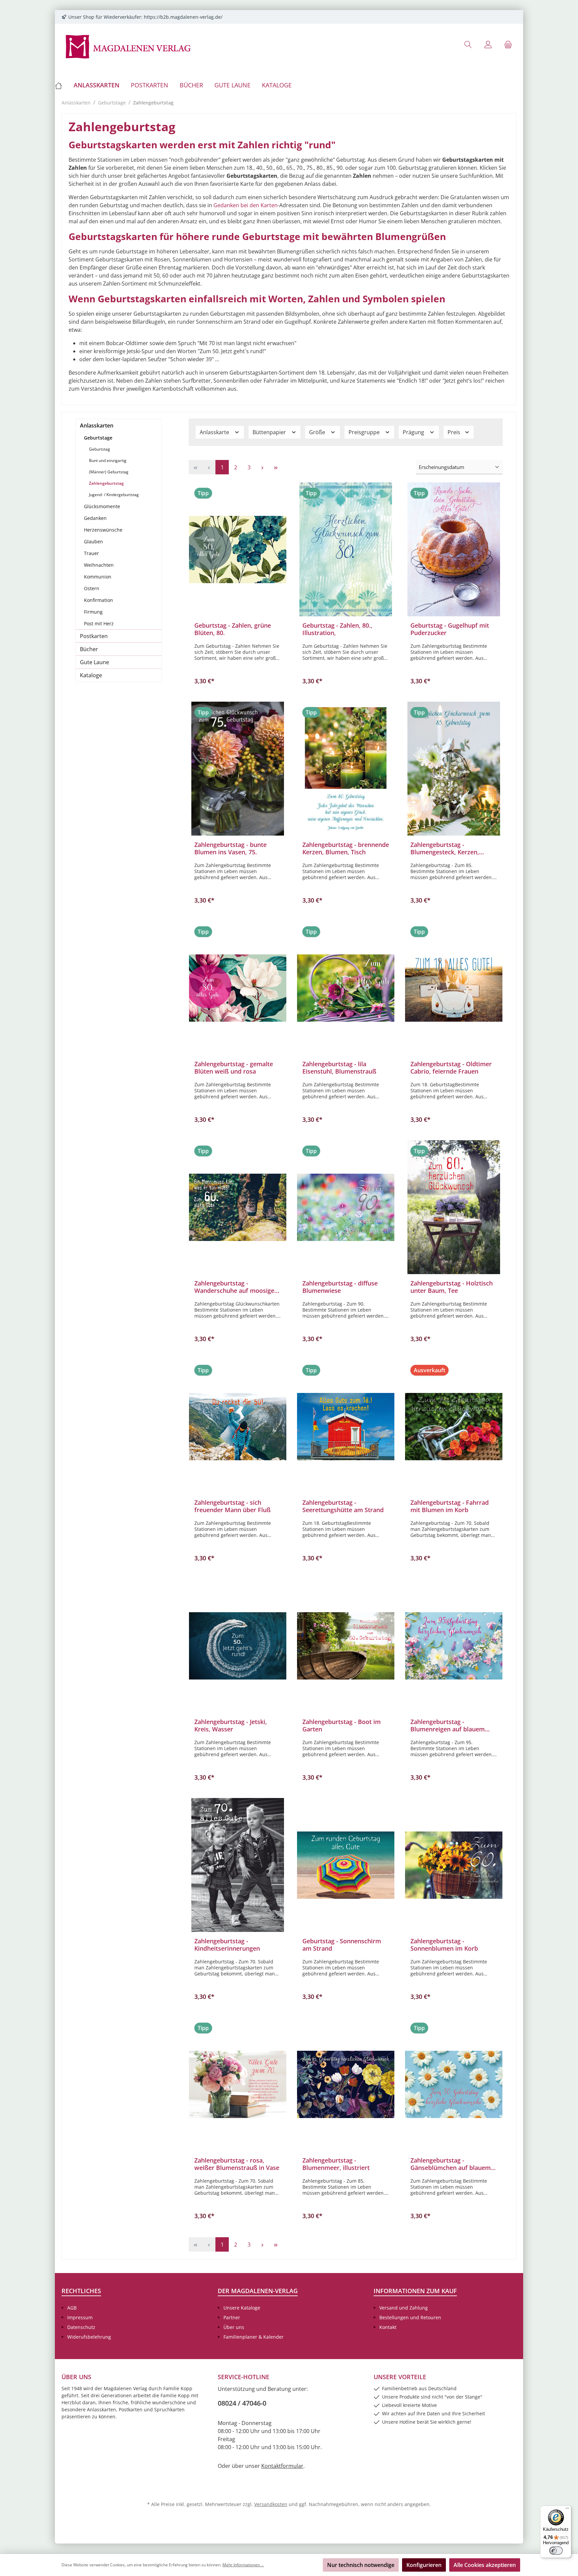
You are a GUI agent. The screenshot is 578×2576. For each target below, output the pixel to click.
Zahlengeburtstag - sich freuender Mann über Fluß (232, 1506)
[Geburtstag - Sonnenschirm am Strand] (346, 1865)
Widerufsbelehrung (89, 2337)
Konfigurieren (424, 2565)
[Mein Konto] (488, 44)
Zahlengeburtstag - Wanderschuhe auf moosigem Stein (237, 1287)
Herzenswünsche (103, 530)
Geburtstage (98, 438)
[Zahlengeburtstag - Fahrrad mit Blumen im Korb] (454, 1426)
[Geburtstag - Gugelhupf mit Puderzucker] (454, 549)
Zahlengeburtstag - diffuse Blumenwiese (340, 1287)
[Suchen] (468, 44)
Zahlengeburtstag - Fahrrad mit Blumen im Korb (450, 1506)
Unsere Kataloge (242, 2308)
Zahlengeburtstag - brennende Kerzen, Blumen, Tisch (346, 848)
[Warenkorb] (508, 44)
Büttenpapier (270, 432)
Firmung (93, 612)
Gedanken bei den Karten (246, 205)
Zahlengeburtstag (106, 483)
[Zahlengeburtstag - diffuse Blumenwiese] (346, 1207)
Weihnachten (99, 565)
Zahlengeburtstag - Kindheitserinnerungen (227, 1945)
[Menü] (567, 2510)
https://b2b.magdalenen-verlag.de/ (183, 17)
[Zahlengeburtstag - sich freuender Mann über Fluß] (238, 1426)
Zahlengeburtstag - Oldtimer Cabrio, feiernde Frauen (451, 1068)
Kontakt (388, 2327)
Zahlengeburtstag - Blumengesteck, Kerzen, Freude (445, 848)
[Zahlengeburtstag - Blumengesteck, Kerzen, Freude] (454, 769)
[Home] (61, 85)
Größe (318, 432)
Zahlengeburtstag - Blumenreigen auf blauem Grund (448, 1725)
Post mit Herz (99, 623)
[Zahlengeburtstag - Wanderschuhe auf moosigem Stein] (238, 1207)
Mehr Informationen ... (243, 2565)
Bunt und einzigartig (108, 460)
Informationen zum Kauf (415, 2291)
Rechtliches (81, 2291)
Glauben (93, 541)
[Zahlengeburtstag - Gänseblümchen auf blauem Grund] (454, 2084)
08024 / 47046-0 (242, 2403)
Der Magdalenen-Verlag (258, 2291)
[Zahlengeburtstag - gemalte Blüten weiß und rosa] (238, 988)
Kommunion (98, 577)
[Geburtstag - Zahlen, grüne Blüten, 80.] (238, 549)
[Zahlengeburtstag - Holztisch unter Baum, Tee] (454, 1207)
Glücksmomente (102, 506)
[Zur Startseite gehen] (128, 46)
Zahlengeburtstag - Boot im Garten (342, 1725)
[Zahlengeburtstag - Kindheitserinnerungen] (238, 1865)
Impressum (80, 2317)
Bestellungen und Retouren (410, 2317)
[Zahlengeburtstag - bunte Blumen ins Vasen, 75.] (238, 769)
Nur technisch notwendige (361, 2565)
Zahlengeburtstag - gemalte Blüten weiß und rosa (234, 1068)
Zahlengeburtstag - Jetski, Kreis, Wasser (231, 1725)
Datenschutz (81, 2327)
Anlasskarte (215, 432)
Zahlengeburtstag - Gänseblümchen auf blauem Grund (451, 2164)
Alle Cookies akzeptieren (485, 2565)
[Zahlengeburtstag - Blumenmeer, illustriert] (346, 2084)
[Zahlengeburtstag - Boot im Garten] (346, 1646)
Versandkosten (271, 2504)
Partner (232, 2317)
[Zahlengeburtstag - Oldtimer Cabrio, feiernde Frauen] (454, 988)
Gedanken (95, 518)
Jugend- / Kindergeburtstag (114, 495)
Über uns (234, 2327)
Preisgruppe (365, 432)
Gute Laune (94, 662)
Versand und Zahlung (404, 2308)
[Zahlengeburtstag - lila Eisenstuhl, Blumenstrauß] (346, 988)
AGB (72, 2308)
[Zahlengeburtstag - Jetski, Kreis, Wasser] (238, 1646)
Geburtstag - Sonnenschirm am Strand (342, 1945)
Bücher (89, 649)
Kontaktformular (282, 2466)
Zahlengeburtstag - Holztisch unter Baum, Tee (452, 1287)
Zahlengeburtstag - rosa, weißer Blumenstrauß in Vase (237, 2164)
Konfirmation (99, 600)
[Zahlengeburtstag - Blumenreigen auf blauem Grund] (454, 1646)
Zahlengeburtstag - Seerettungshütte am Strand (343, 1506)
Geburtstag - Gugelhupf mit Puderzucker (450, 629)
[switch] (556, 2551)
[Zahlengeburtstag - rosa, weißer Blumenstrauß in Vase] (238, 2084)
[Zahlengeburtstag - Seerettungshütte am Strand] (346, 1426)
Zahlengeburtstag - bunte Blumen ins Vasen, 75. (230, 848)
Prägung (414, 432)
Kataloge (91, 675)
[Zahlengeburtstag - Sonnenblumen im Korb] (454, 1865)
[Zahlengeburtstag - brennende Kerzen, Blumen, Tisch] (346, 769)
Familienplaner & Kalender (254, 2337)
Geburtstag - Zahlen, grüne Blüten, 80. (233, 629)
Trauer (91, 553)
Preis (455, 432)
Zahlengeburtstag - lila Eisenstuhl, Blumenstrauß (339, 1068)
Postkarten (94, 636)
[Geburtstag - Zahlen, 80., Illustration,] (346, 549)
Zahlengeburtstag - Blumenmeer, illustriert (336, 2164)
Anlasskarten (97, 425)
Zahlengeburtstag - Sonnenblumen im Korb (444, 1945)
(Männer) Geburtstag (109, 472)
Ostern (92, 588)
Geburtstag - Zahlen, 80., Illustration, (337, 629)
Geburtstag (100, 449)
